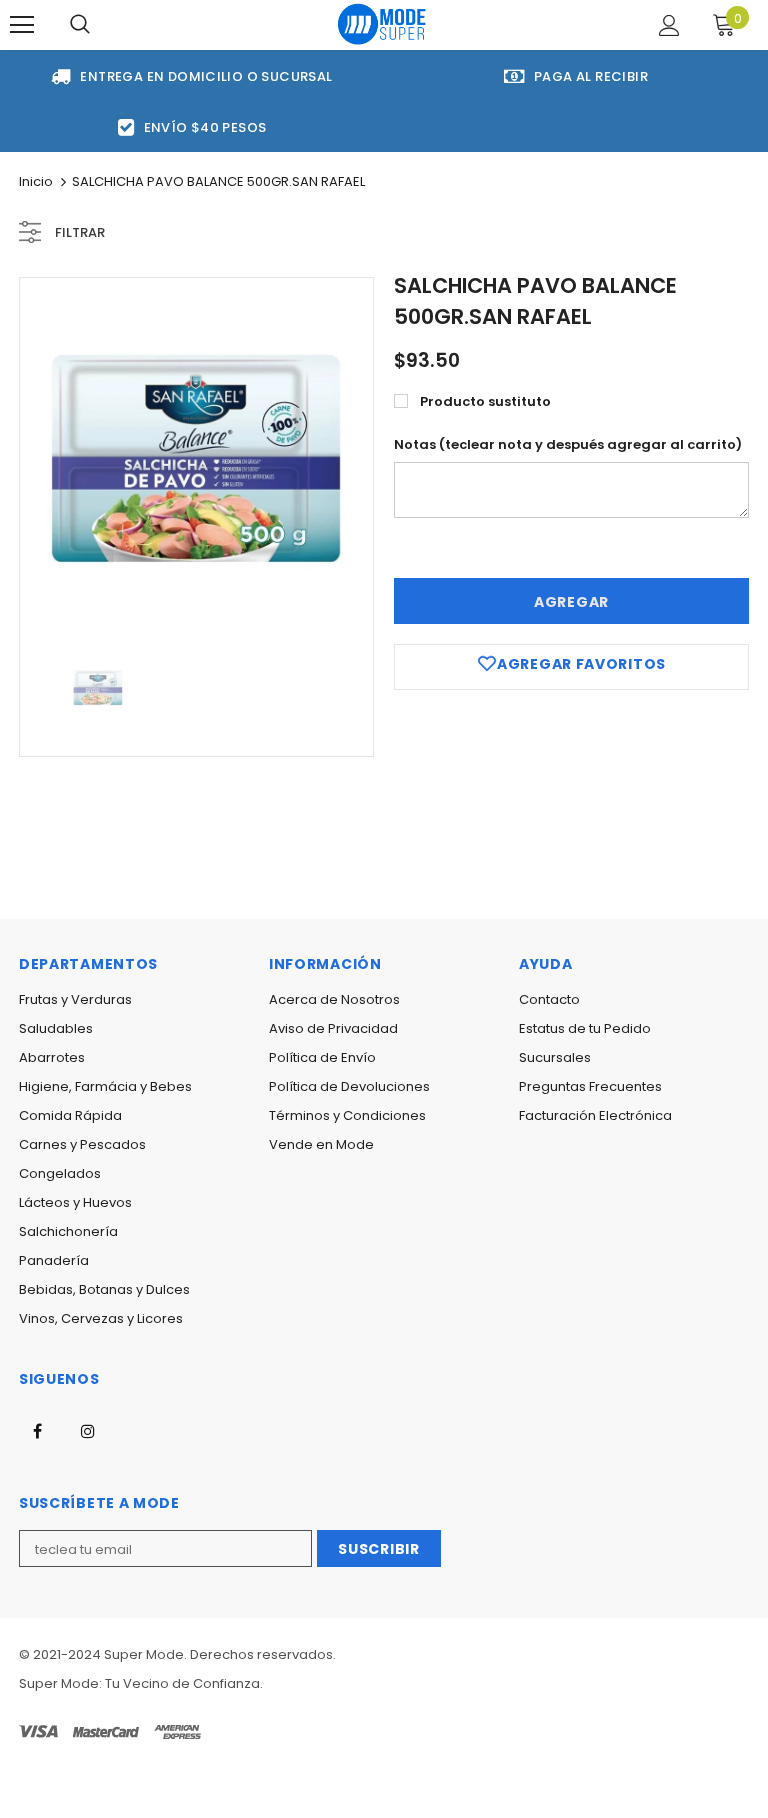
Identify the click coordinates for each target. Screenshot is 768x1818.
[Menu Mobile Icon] (22, 25)
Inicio (36, 181)
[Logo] (382, 23)
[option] (196, 454)
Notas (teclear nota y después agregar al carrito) (568, 444)
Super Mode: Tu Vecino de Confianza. (141, 1683)
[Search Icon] (80, 25)
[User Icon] (669, 25)
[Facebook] (37, 1430)
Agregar (571, 602)
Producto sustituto (485, 401)
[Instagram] (88, 1430)
